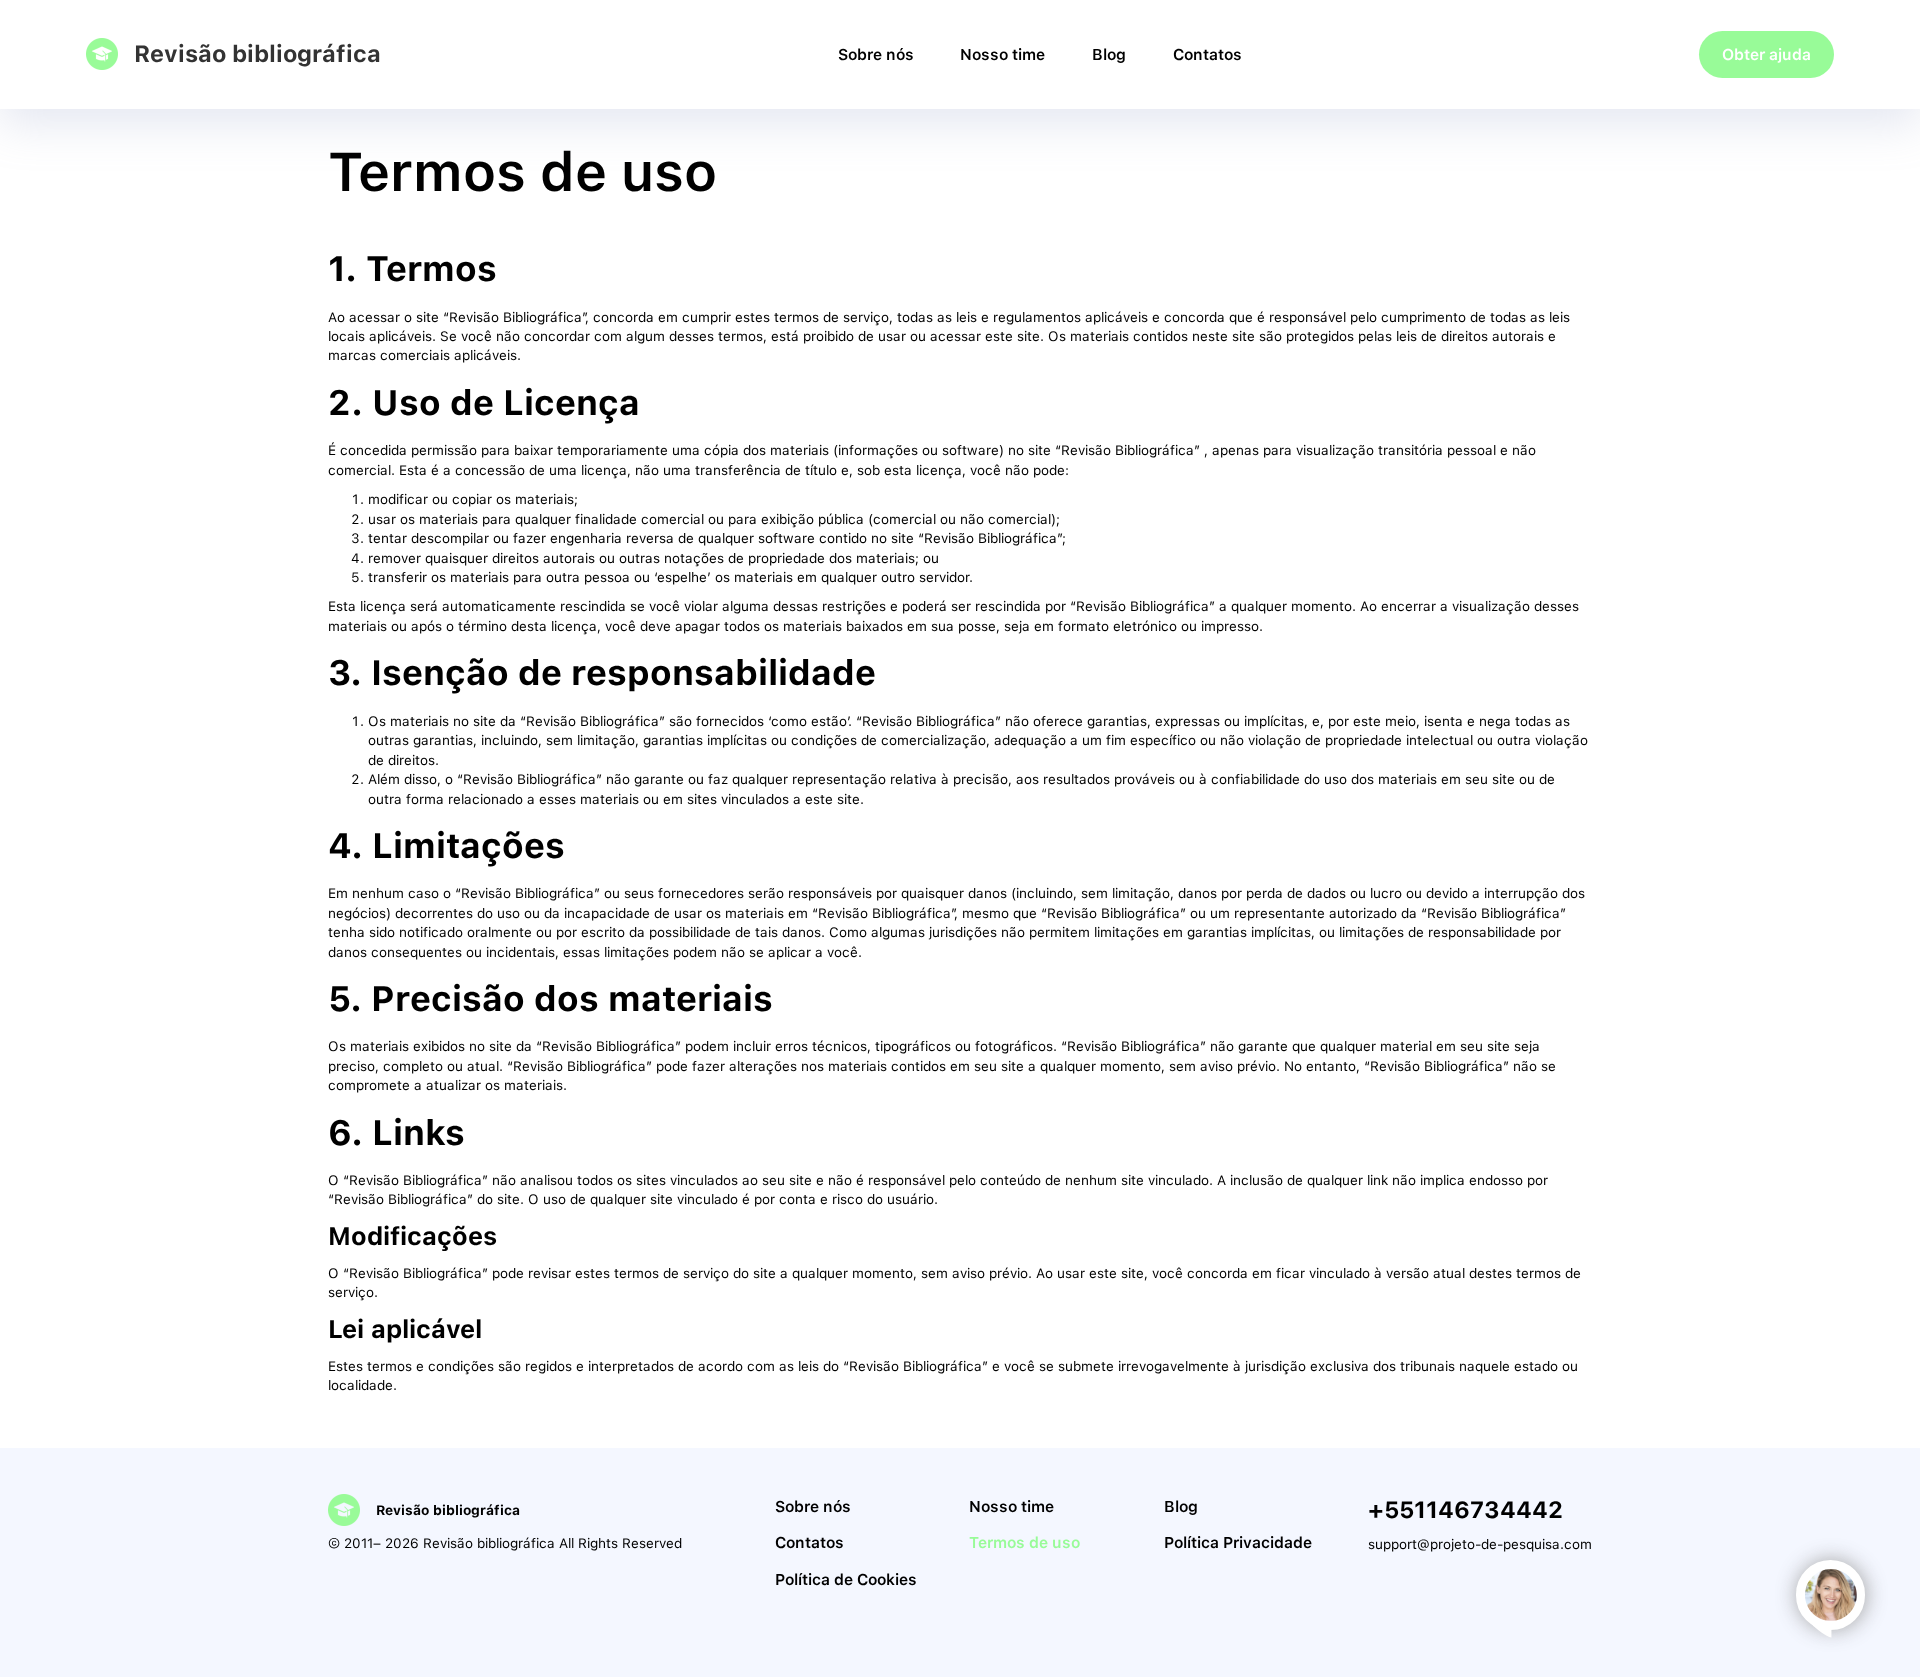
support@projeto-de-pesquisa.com (1480, 1544)
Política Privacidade (1238, 1542)
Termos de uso (1024, 1542)
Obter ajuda (1766, 54)
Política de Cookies (846, 1579)
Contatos (1207, 54)
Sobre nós (876, 54)
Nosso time (1002, 54)
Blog (1109, 54)
